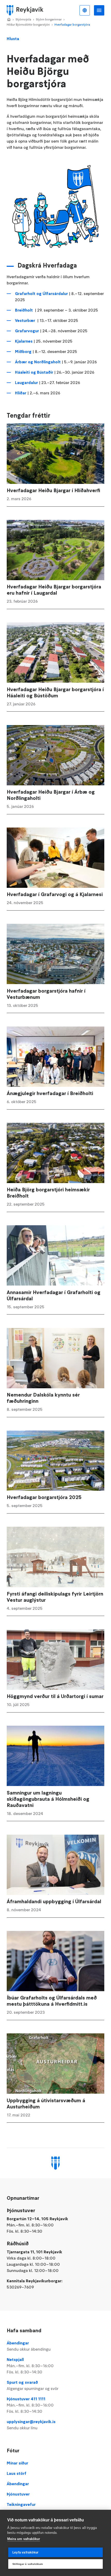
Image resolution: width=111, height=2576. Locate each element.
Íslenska (85, 10)
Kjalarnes (24, 341)
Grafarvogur (27, 331)
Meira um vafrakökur (24, 2539)
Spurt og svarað (33, 2385)
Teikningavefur (21, 2504)
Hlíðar (21, 393)
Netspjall (30, 2366)
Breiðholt (24, 310)
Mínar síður (17, 2463)
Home (9, 20)
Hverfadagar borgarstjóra (72, 24)
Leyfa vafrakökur (25, 2552)
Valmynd (99, 10)
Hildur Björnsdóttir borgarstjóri (28, 24)
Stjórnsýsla (23, 19)
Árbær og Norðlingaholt (38, 362)
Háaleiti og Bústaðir (34, 372)
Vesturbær (25, 320)
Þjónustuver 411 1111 (30, 2405)
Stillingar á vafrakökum (28, 2564)
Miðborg (23, 351)
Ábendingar (29, 2346)
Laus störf (17, 2473)
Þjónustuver (18, 2494)
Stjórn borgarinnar (49, 19)
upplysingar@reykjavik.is (31, 2425)
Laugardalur (27, 382)
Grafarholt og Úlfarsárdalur (42, 293)
